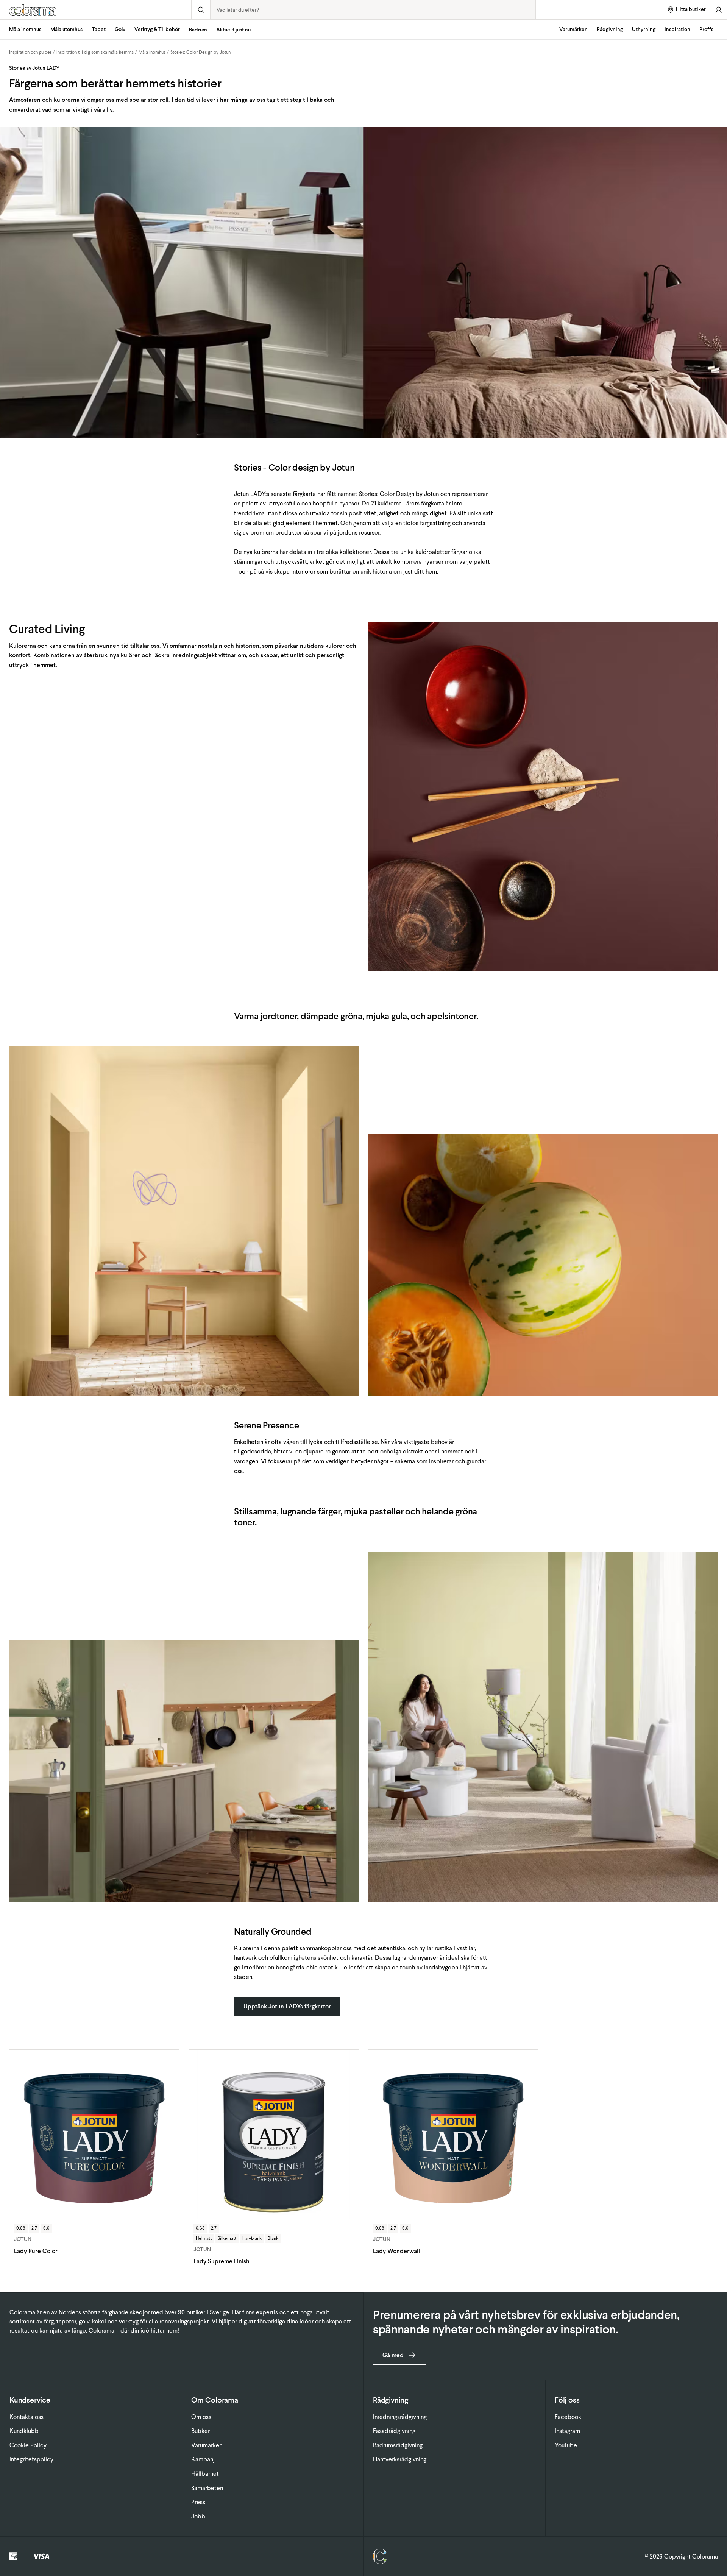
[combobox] (373, 10)
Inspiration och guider (30, 52)
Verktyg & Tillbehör (157, 29)
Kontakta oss (27, 2417)
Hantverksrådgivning (400, 2459)
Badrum (198, 30)
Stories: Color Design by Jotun (200, 52)
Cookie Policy (28, 2445)
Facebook (568, 2417)
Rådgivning (610, 29)
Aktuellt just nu (233, 30)
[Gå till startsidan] (96, 10)
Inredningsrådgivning (400, 2417)
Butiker (200, 2431)
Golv (120, 29)
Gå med (393, 2355)
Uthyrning (644, 29)
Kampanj (203, 2459)
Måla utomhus (66, 29)
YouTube (566, 2445)
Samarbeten (207, 2488)
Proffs (706, 29)
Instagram (567, 2431)
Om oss (201, 2417)
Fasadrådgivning (394, 2431)
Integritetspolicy (31, 2459)
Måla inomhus (25, 29)
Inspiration (677, 29)
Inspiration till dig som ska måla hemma (95, 52)
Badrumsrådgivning (398, 2445)
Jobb (198, 2516)
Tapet (99, 29)
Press (198, 2502)
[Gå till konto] (719, 10)
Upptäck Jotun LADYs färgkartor (287, 2006)
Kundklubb (24, 2431)
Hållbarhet (205, 2474)
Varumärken (573, 29)
